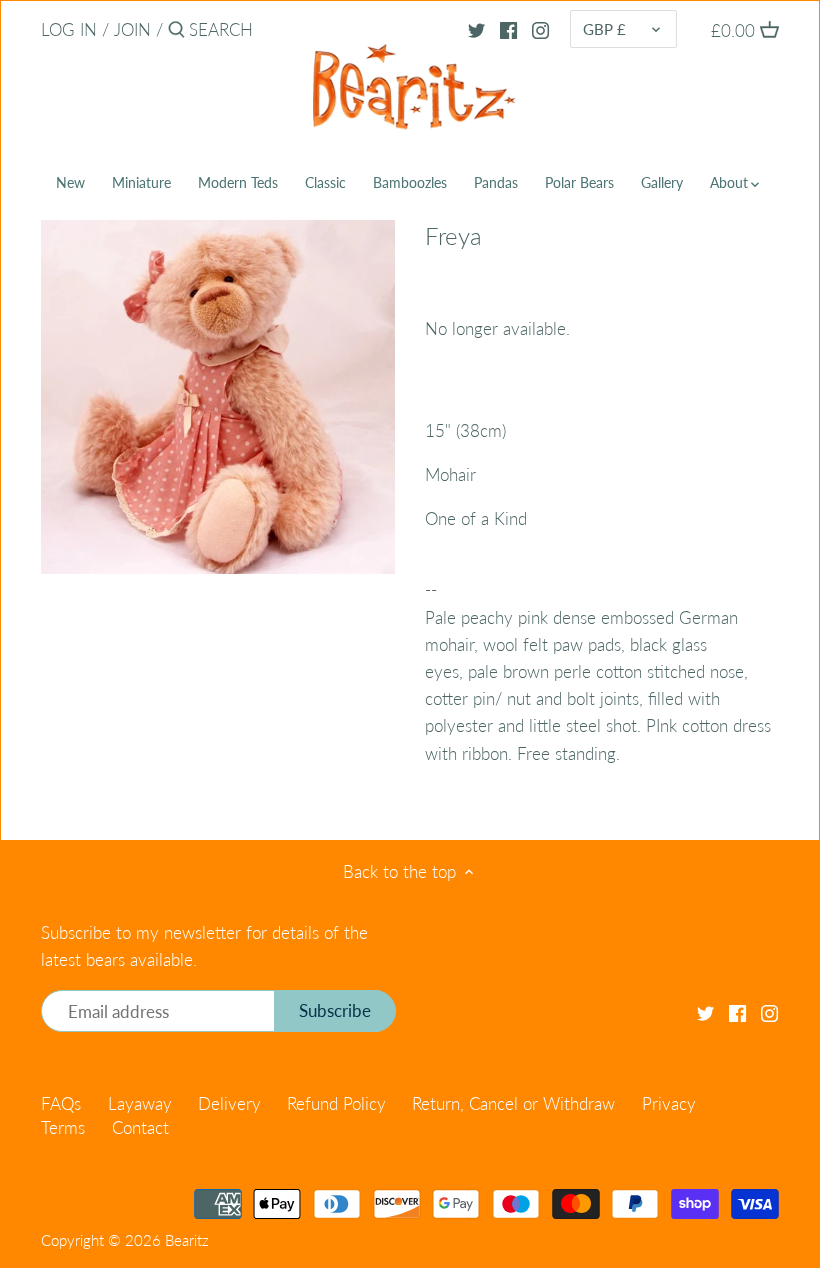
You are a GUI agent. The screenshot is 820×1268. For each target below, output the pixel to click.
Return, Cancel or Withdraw (513, 1103)
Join (132, 29)
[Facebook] (508, 29)
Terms (63, 1127)
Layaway (140, 1103)
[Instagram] (540, 29)
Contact (140, 1127)
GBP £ (604, 29)
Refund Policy (336, 1103)
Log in (69, 29)
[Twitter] (476, 29)
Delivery (229, 1103)
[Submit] (176, 31)
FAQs (61, 1103)
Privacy (669, 1103)
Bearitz (187, 1240)
